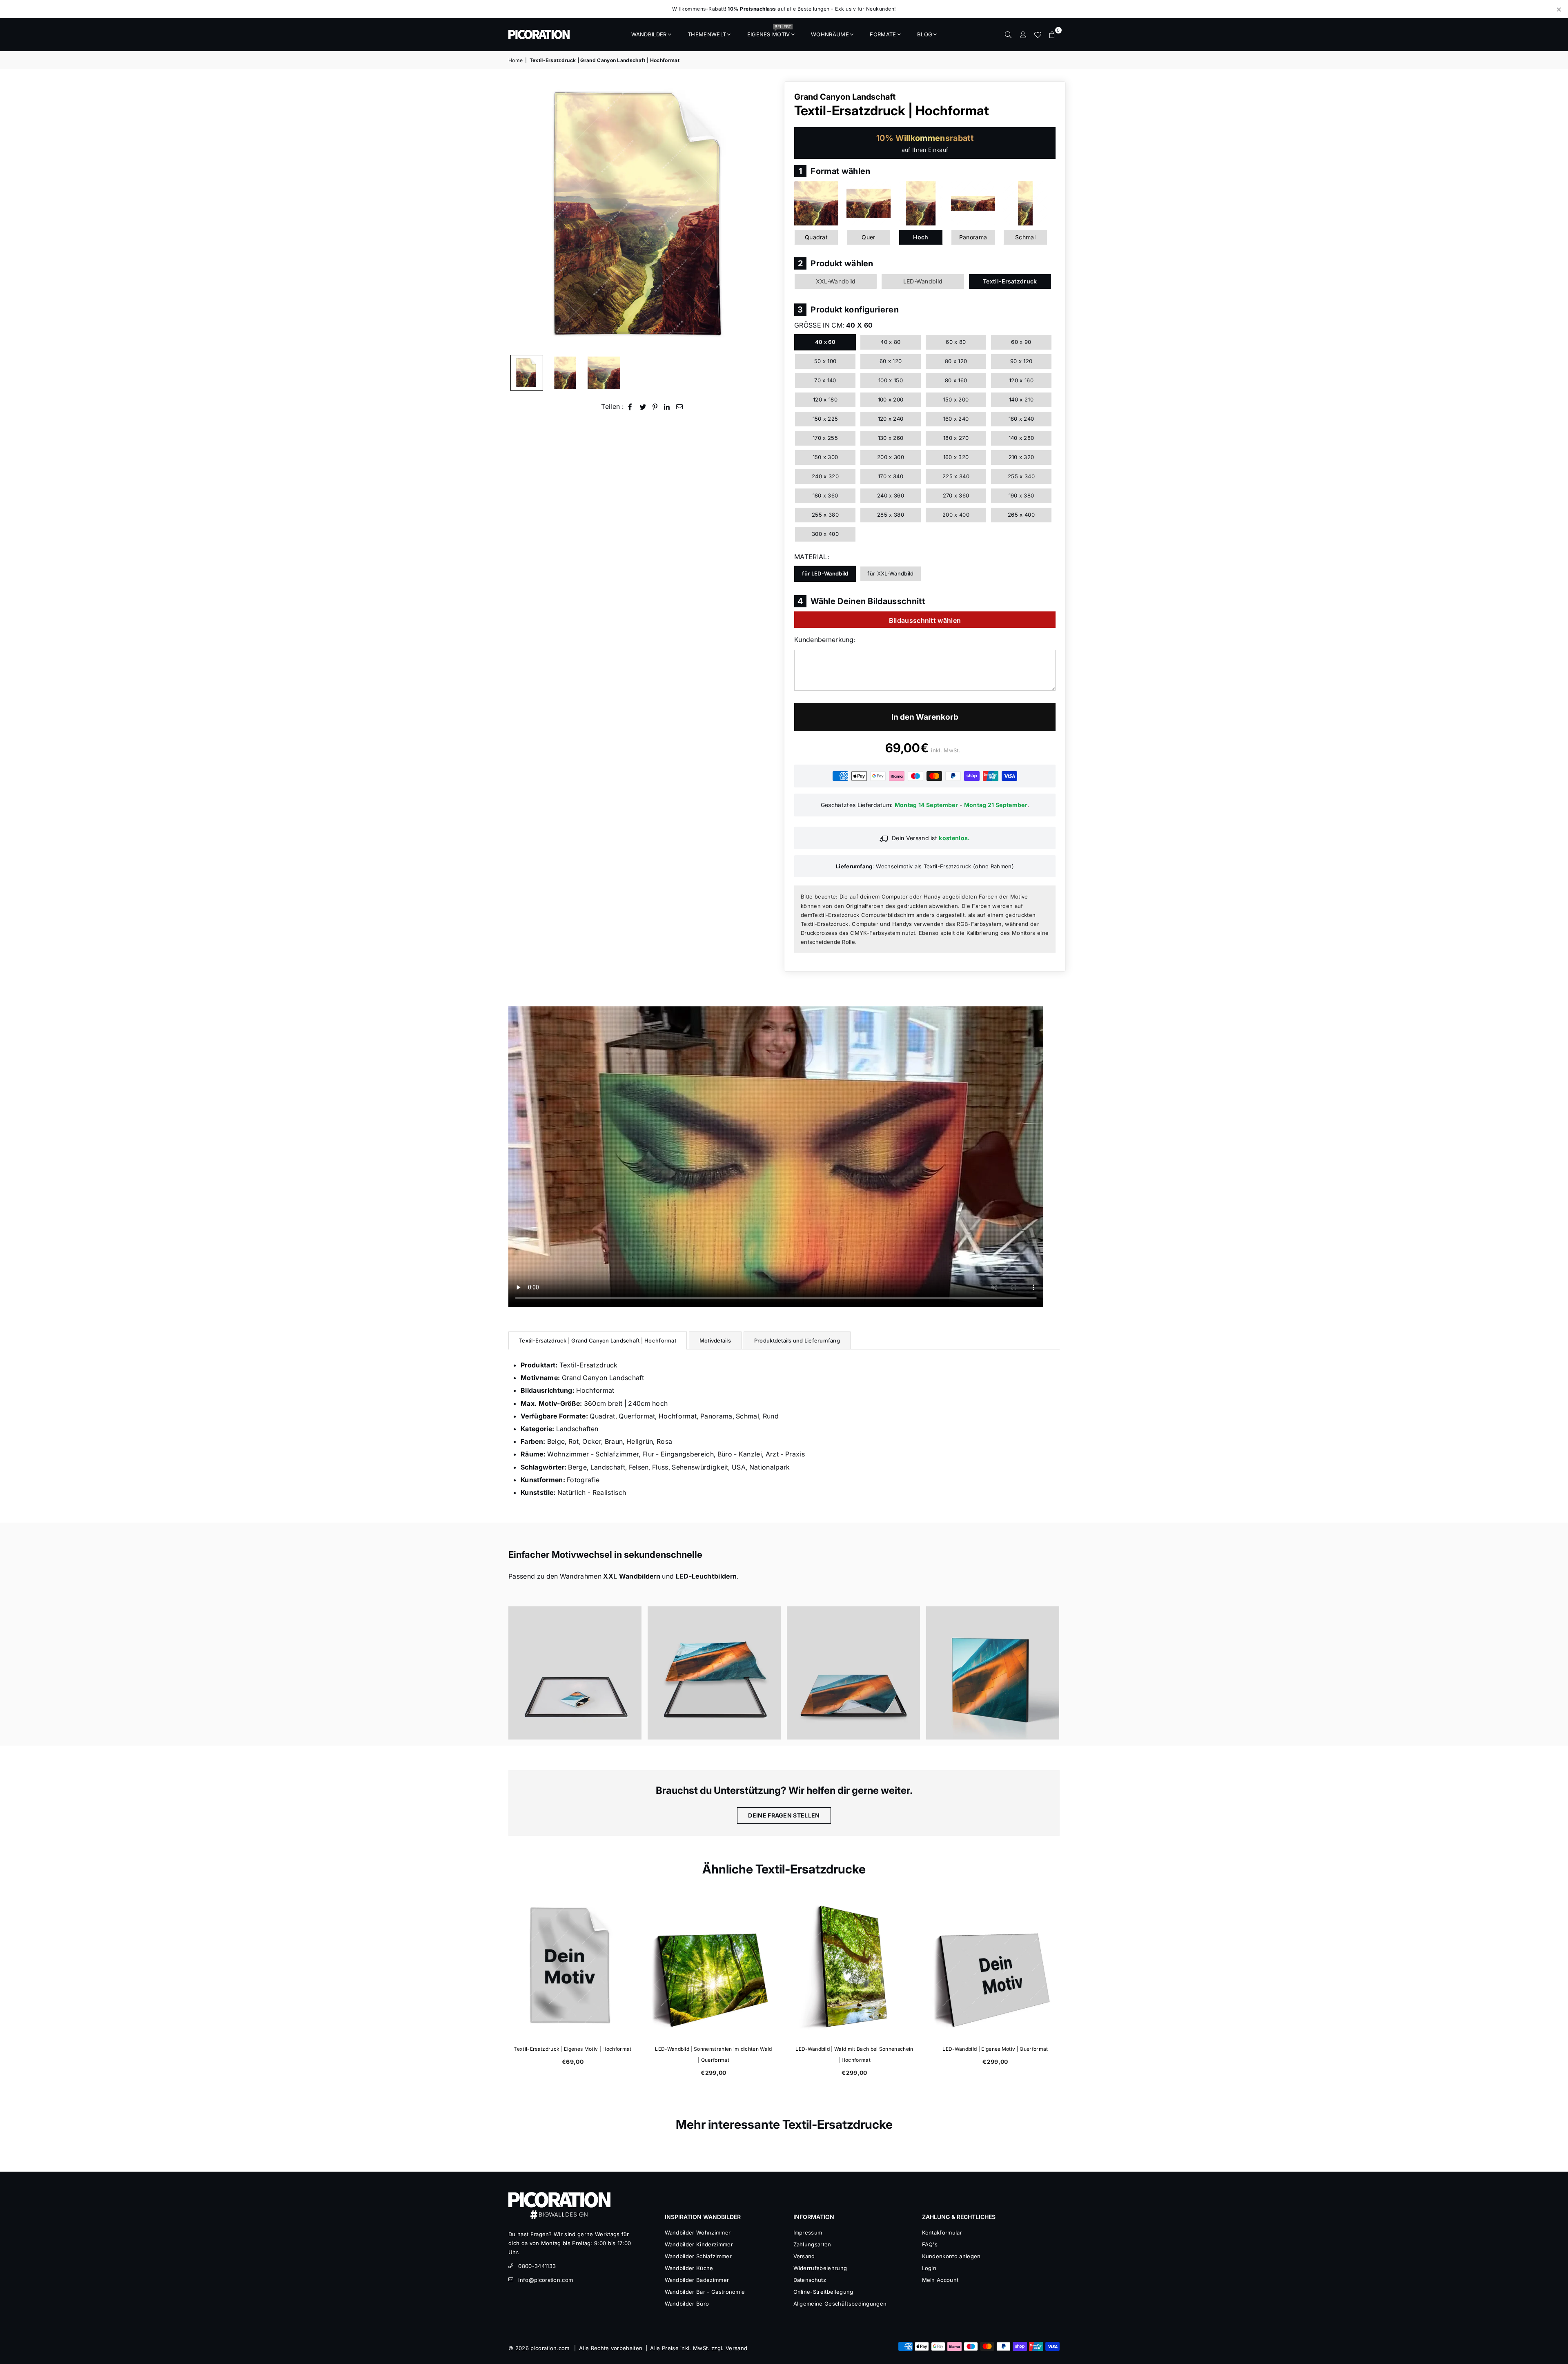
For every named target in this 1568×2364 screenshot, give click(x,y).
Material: (812, 557)
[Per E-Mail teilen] (680, 407)
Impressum (808, 2232)
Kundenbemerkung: (825, 640)
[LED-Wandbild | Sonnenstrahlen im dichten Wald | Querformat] (995, 1967)
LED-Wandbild (923, 281)
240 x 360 (891, 495)
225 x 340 (956, 476)
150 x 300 (825, 457)
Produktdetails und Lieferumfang (797, 1340)
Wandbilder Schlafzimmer (698, 2256)
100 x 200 (891, 399)
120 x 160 (1021, 380)
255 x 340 (1021, 476)
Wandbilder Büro (687, 2304)
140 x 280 (1021, 438)
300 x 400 (825, 534)
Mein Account (940, 2280)
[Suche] (1008, 34)
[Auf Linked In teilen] (667, 407)
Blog (925, 34)
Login (929, 2268)
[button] (1052, 34)
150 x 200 (956, 399)
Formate (883, 34)
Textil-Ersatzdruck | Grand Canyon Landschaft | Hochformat (598, 1340)
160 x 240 (956, 419)
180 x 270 (956, 438)
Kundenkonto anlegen (951, 2256)
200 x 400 (956, 515)
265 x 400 (1021, 515)
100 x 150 (891, 380)
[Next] (767, 216)
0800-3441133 (537, 2266)
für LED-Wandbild (825, 573)
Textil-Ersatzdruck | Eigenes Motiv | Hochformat (854, 2049)
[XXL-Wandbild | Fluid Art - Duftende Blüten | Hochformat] (714, 1967)
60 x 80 (956, 342)
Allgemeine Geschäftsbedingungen (840, 2304)
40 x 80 (890, 342)
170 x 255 (825, 438)
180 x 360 (825, 495)
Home (516, 60)
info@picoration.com (546, 2280)
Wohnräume (830, 34)
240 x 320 (825, 476)
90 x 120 (1021, 361)
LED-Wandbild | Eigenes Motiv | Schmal (573, 2049)
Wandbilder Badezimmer (697, 2280)
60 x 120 (891, 361)
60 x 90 (1021, 342)
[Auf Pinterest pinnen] (655, 407)
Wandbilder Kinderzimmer (699, 2244)
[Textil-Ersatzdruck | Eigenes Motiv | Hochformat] (854, 1967)
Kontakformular (942, 2232)
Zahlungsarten (812, 2244)
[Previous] (520, 216)
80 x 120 (956, 361)
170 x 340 (891, 476)
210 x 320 (1021, 457)
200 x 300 (891, 457)
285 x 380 (891, 515)
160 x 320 (956, 457)
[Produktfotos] (575, 1673)
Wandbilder (649, 34)
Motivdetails (715, 1340)
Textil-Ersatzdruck (1010, 281)
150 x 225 (825, 419)
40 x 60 (825, 342)
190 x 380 (1021, 495)
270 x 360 (956, 495)
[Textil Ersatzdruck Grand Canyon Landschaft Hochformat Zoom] (604, 373)
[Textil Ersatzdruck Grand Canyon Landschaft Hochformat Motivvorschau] (565, 373)
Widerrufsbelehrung (820, 2268)
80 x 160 (956, 380)
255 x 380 (825, 515)
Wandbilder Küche (689, 2268)
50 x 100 (825, 361)
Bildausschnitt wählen (925, 620)
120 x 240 (891, 419)
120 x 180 (825, 399)
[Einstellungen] (1023, 34)
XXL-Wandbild (836, 281)
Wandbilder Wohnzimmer (698, 2232)
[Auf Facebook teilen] (630, 407)
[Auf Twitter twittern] (643, 407)
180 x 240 (1021, 419)
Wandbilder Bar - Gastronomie (705, 2292)
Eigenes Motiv (769, 32)
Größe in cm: (833, 325)
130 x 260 (891, 438)
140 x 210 (1021, 399)
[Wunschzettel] (1038, 34)
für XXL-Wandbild (890, 573)
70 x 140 (825, 380)
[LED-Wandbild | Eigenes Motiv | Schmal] (573, 1967)
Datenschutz (810, 2280)
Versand (804, 2256)
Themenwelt (707, 34)
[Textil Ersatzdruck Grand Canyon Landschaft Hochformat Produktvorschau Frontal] (527, 373)
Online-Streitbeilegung (823, 2292)
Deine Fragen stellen (784, 1815)
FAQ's (930, 2244)
